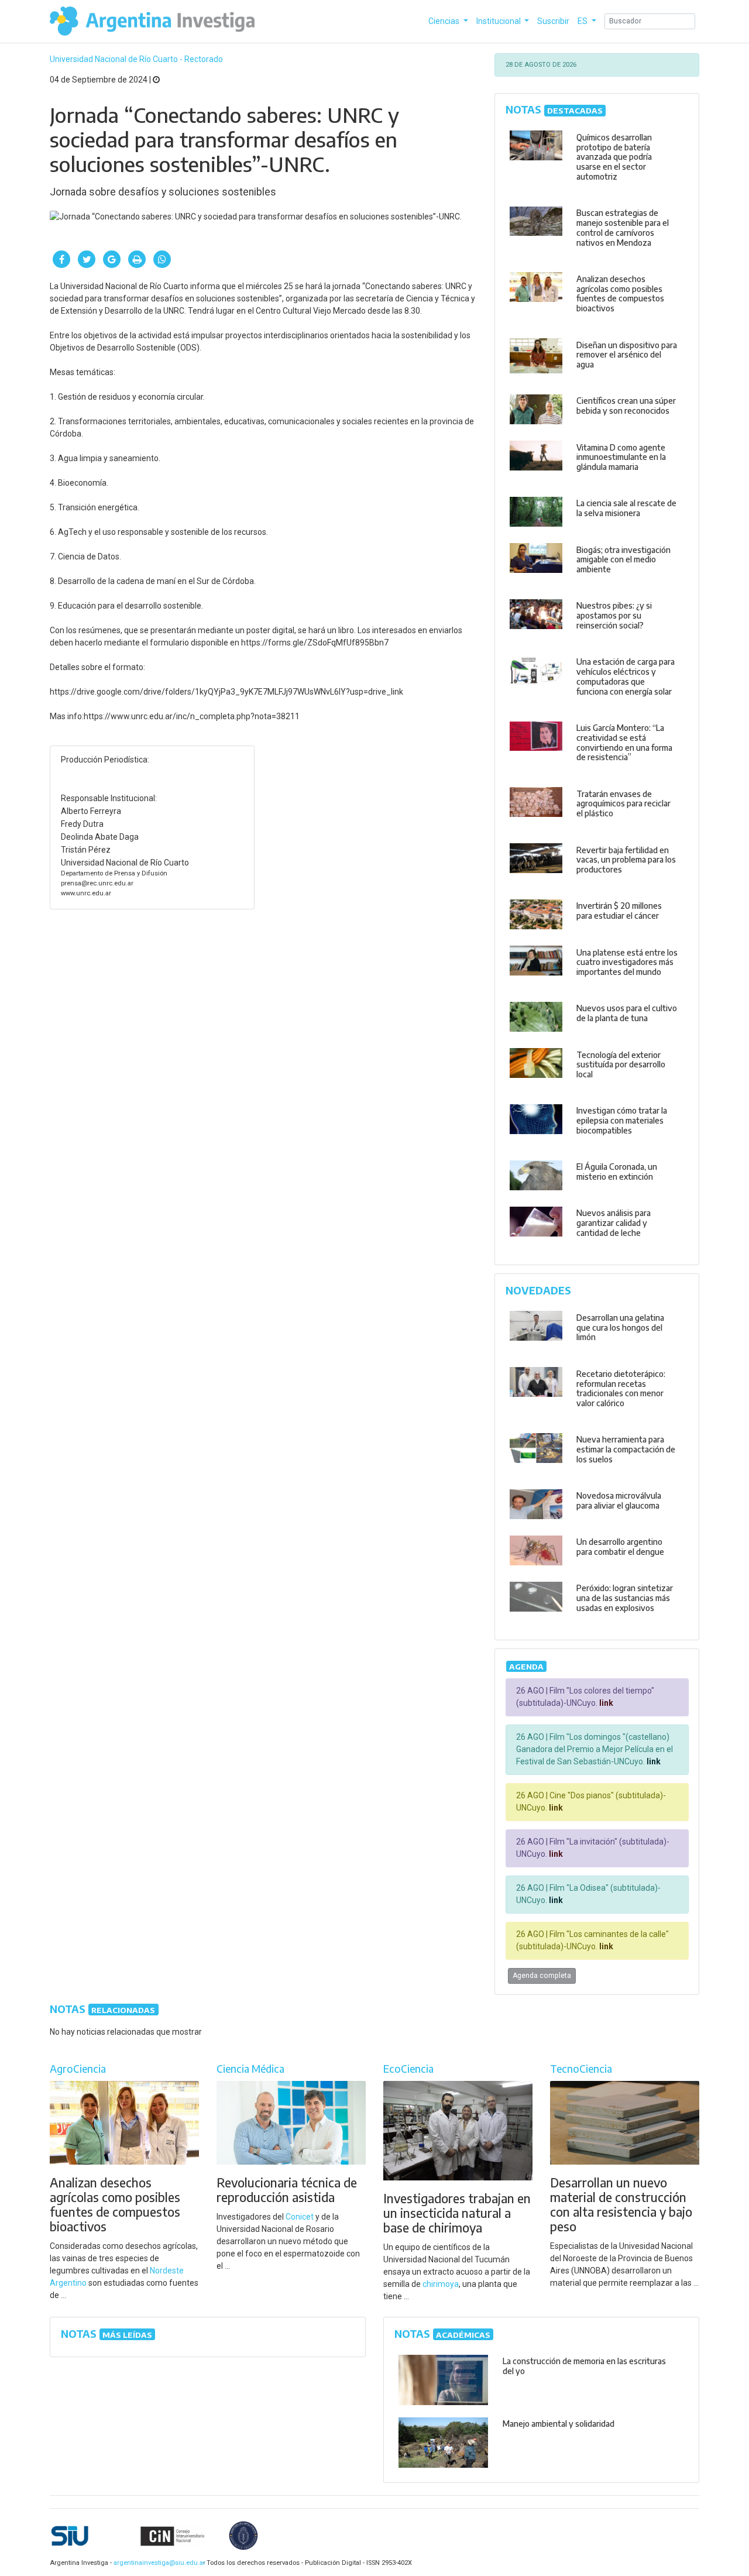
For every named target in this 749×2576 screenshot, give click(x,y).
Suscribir (553, 21)
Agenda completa (542, 1976)
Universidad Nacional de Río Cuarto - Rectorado (136, 59)
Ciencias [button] (445, 21)
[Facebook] (61, 259)
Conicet (300, 2217)
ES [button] (583, 21)
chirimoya (441, 2284)
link (605, 1703)
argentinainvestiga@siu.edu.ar (157, 2563)
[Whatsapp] (162, 259)
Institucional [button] (499, 21)
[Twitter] (87, 259)
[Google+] (112, 259)
